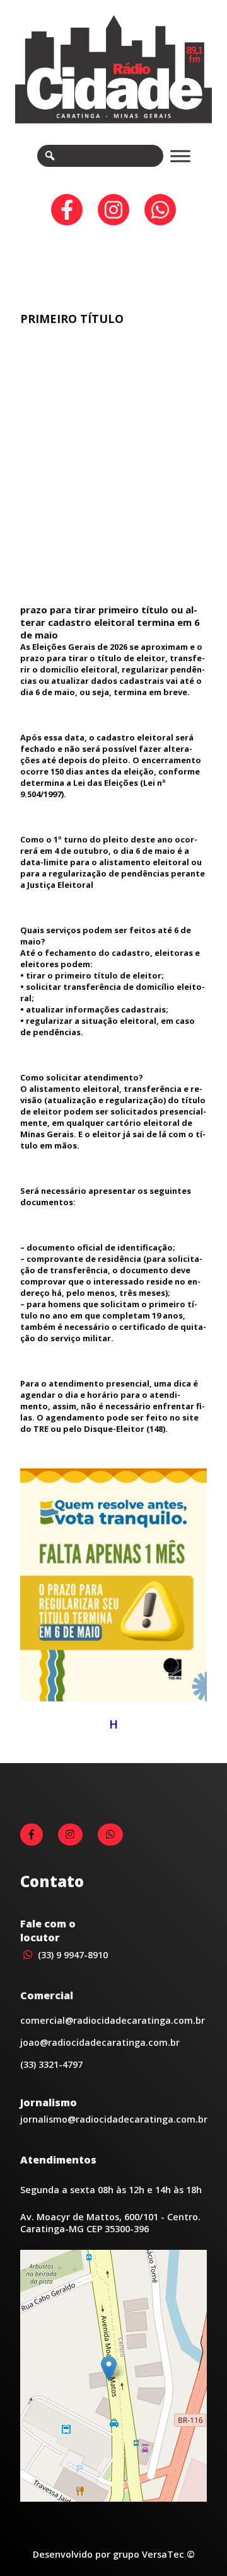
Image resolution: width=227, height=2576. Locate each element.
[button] (109, 2369)
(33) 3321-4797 (51, 2064)
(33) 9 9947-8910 (72, 1955)
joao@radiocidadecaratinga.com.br (100, 2042)
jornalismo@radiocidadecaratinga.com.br (114, 2119)
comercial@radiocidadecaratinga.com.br (113, 2020)
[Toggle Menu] (180, 156)
